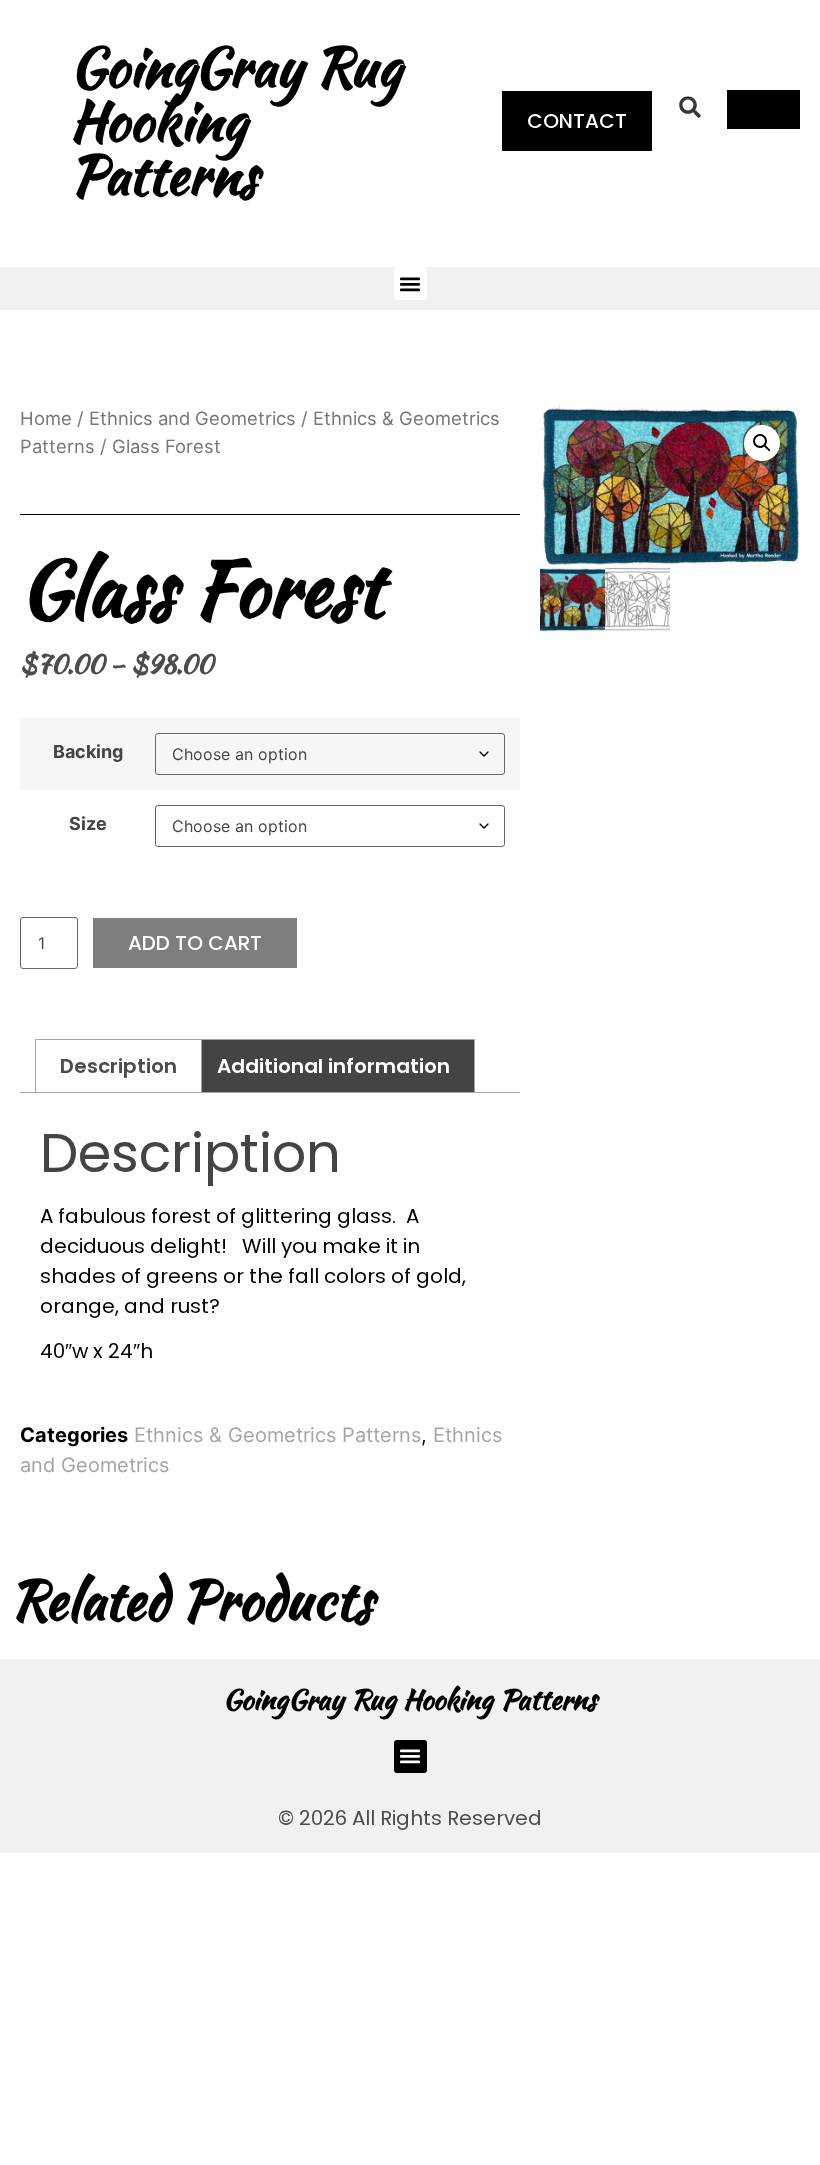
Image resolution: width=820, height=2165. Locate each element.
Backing (88, 752)
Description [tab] (118, 1066)
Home (46, 418)
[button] (690, 107)
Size (88, 824)
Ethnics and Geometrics (192, 418)
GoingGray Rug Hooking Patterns (410, 1699)
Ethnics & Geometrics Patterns (277, 1435)
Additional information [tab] (333, 1066)
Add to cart (195, 943)
